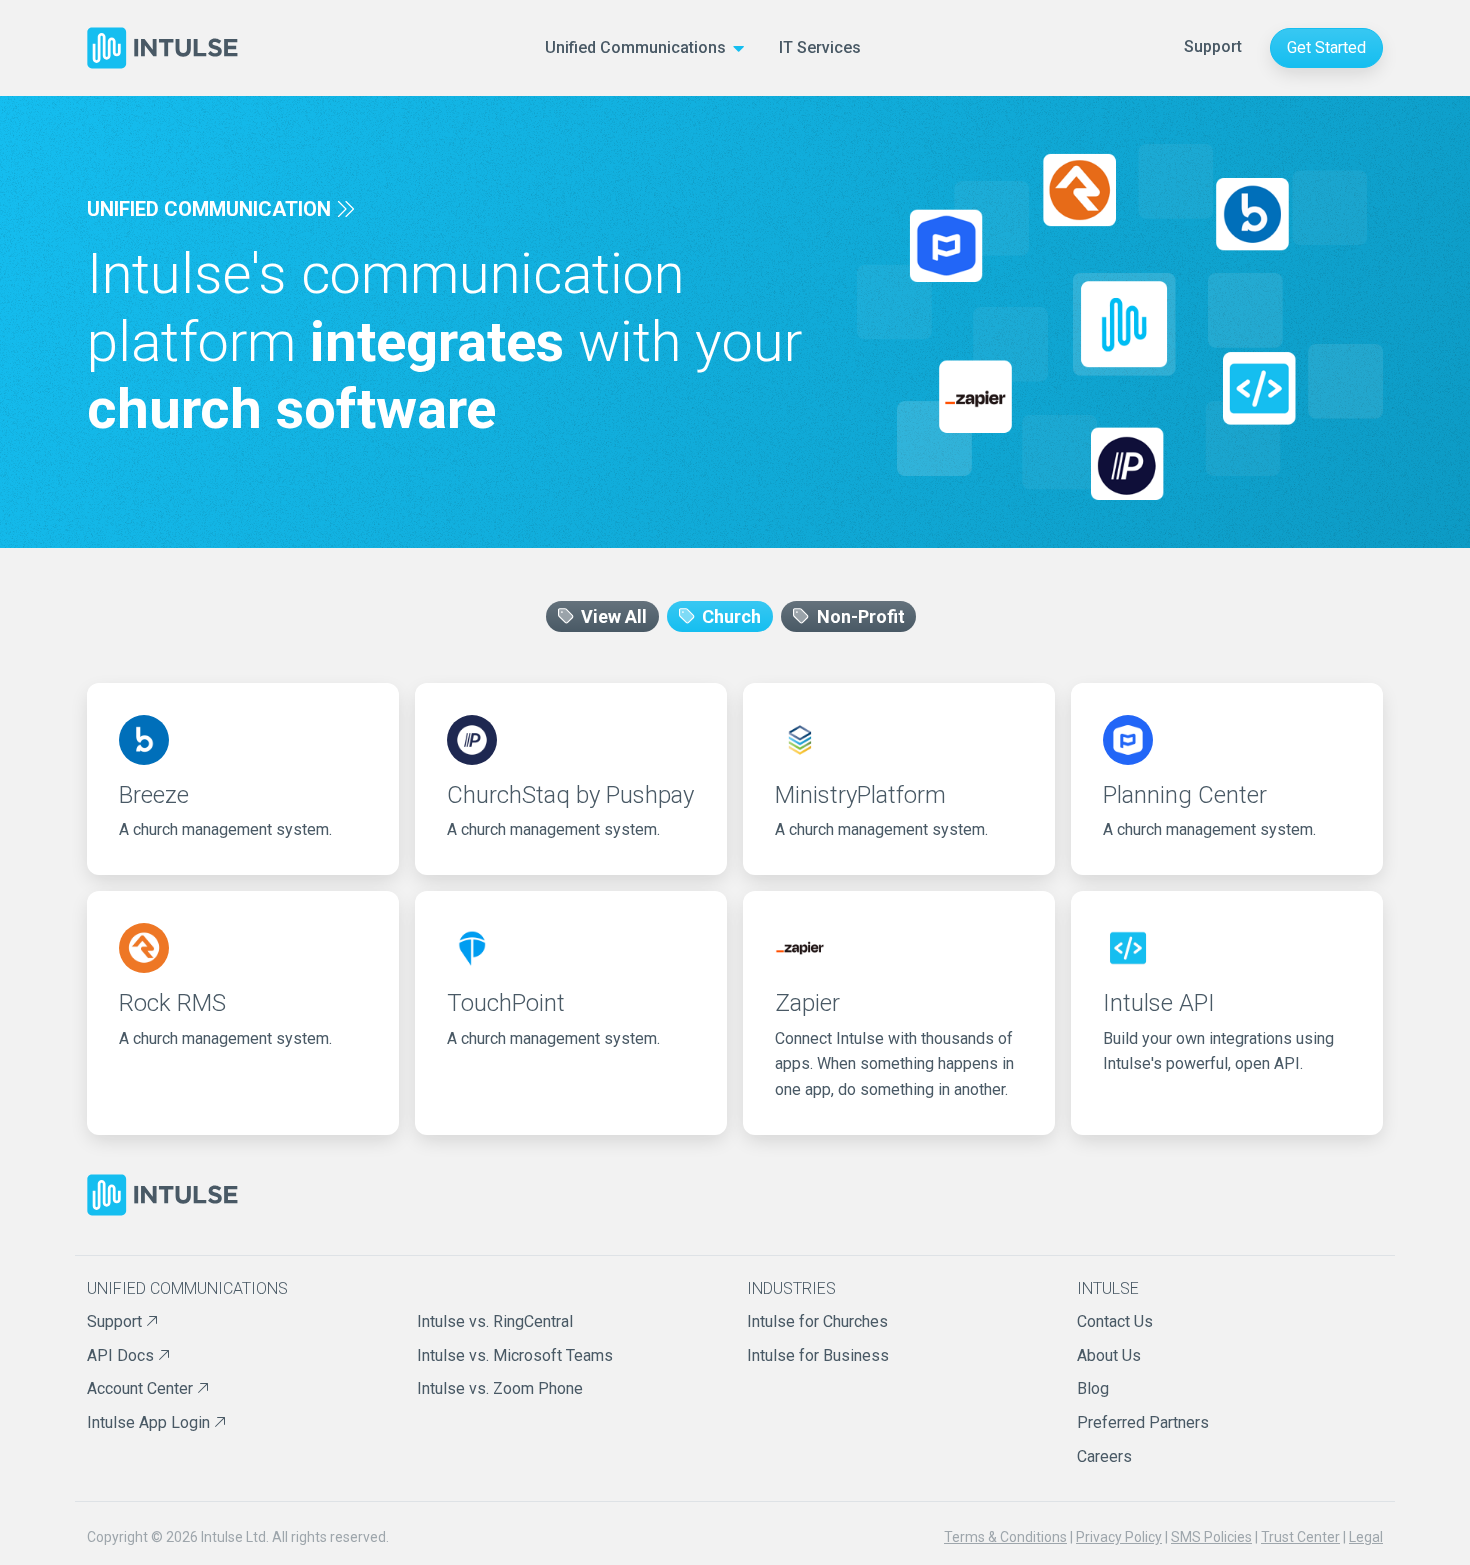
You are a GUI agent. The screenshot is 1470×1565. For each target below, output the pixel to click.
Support (1213, 46)
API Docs (122, 1355)
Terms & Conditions (1005, 1537)
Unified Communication (209, 209)
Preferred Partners (1143, 1422)
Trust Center (1300, 1537)
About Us (1109, 1355)
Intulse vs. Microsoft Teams (515, 1355)
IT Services (820, 47)
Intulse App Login (150, 1422)
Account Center (142, 1388)
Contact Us (1115, 1321)
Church (729, 616)
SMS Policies (1211, 1537)
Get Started (1326, 47)
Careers (1104, 1456)
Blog (1093, 1388)
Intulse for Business (818, 1355)
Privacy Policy (1119, 1537)
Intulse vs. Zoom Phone (500, 1388)
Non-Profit (859, 616)
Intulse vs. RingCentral (495, 1321)
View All (612, 616)
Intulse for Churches (817, 1321)
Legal (1366, 1537)
